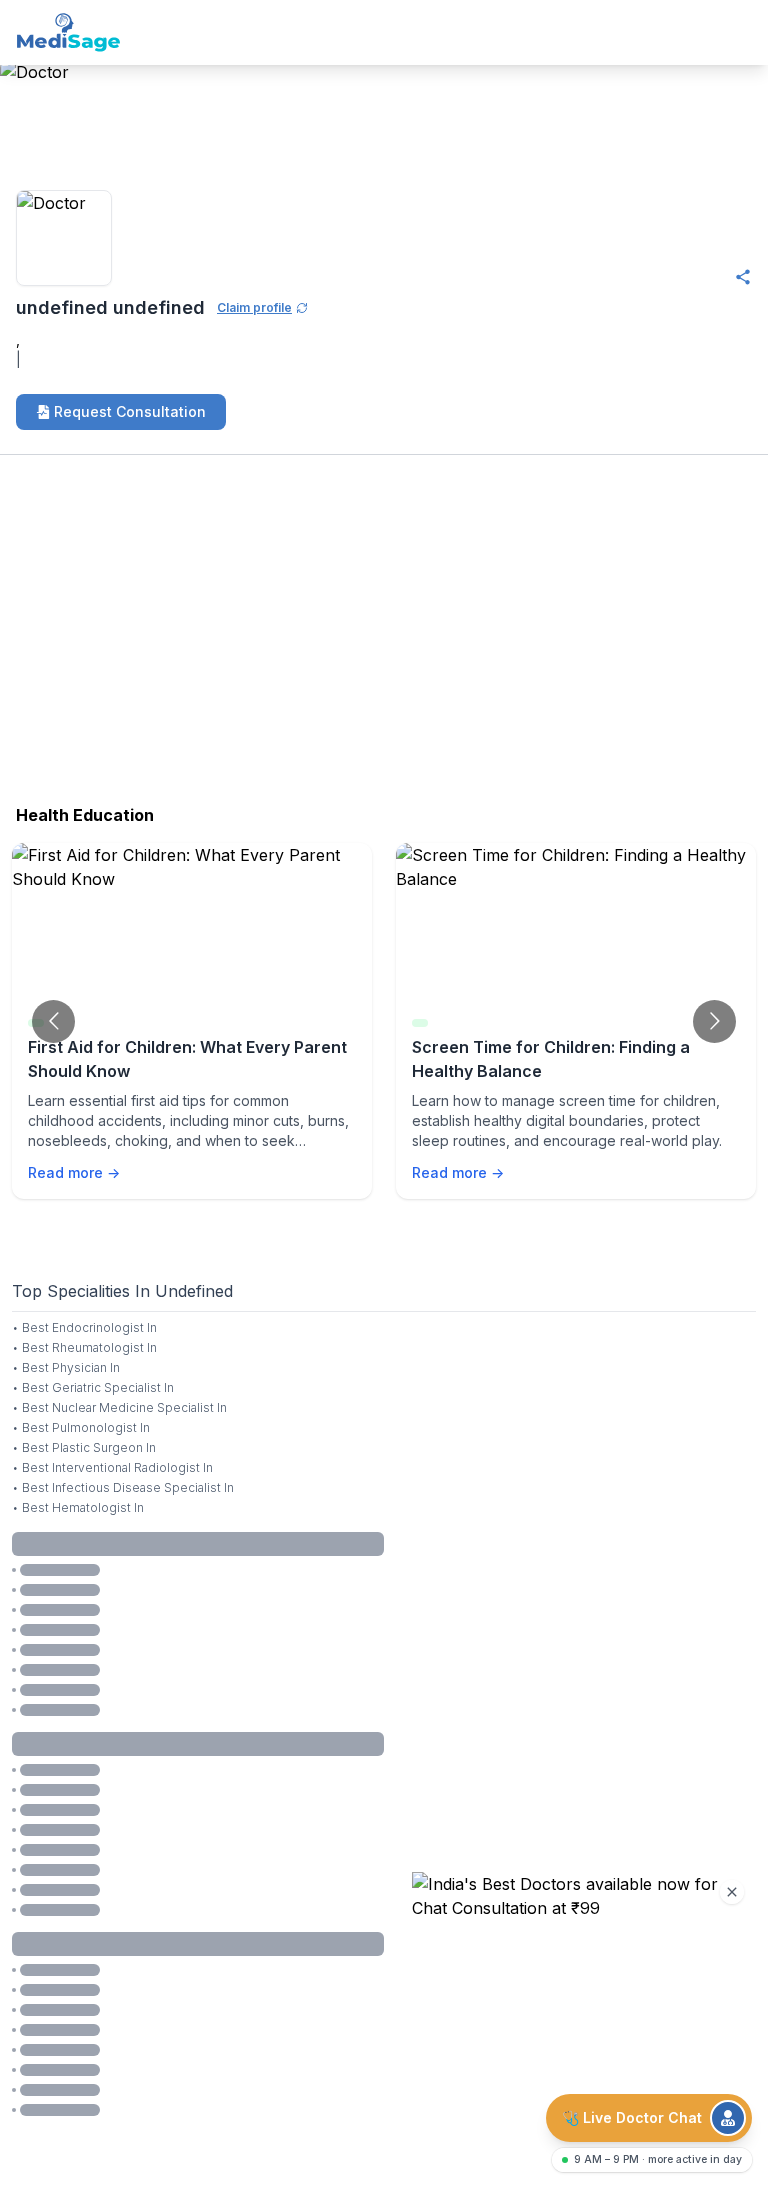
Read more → (74, 1172)
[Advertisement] (384, 635)
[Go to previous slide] (53, 1021)
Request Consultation (130, 411)
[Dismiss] (732, 1892)
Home (22, 122)
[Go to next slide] (714, 1021)
